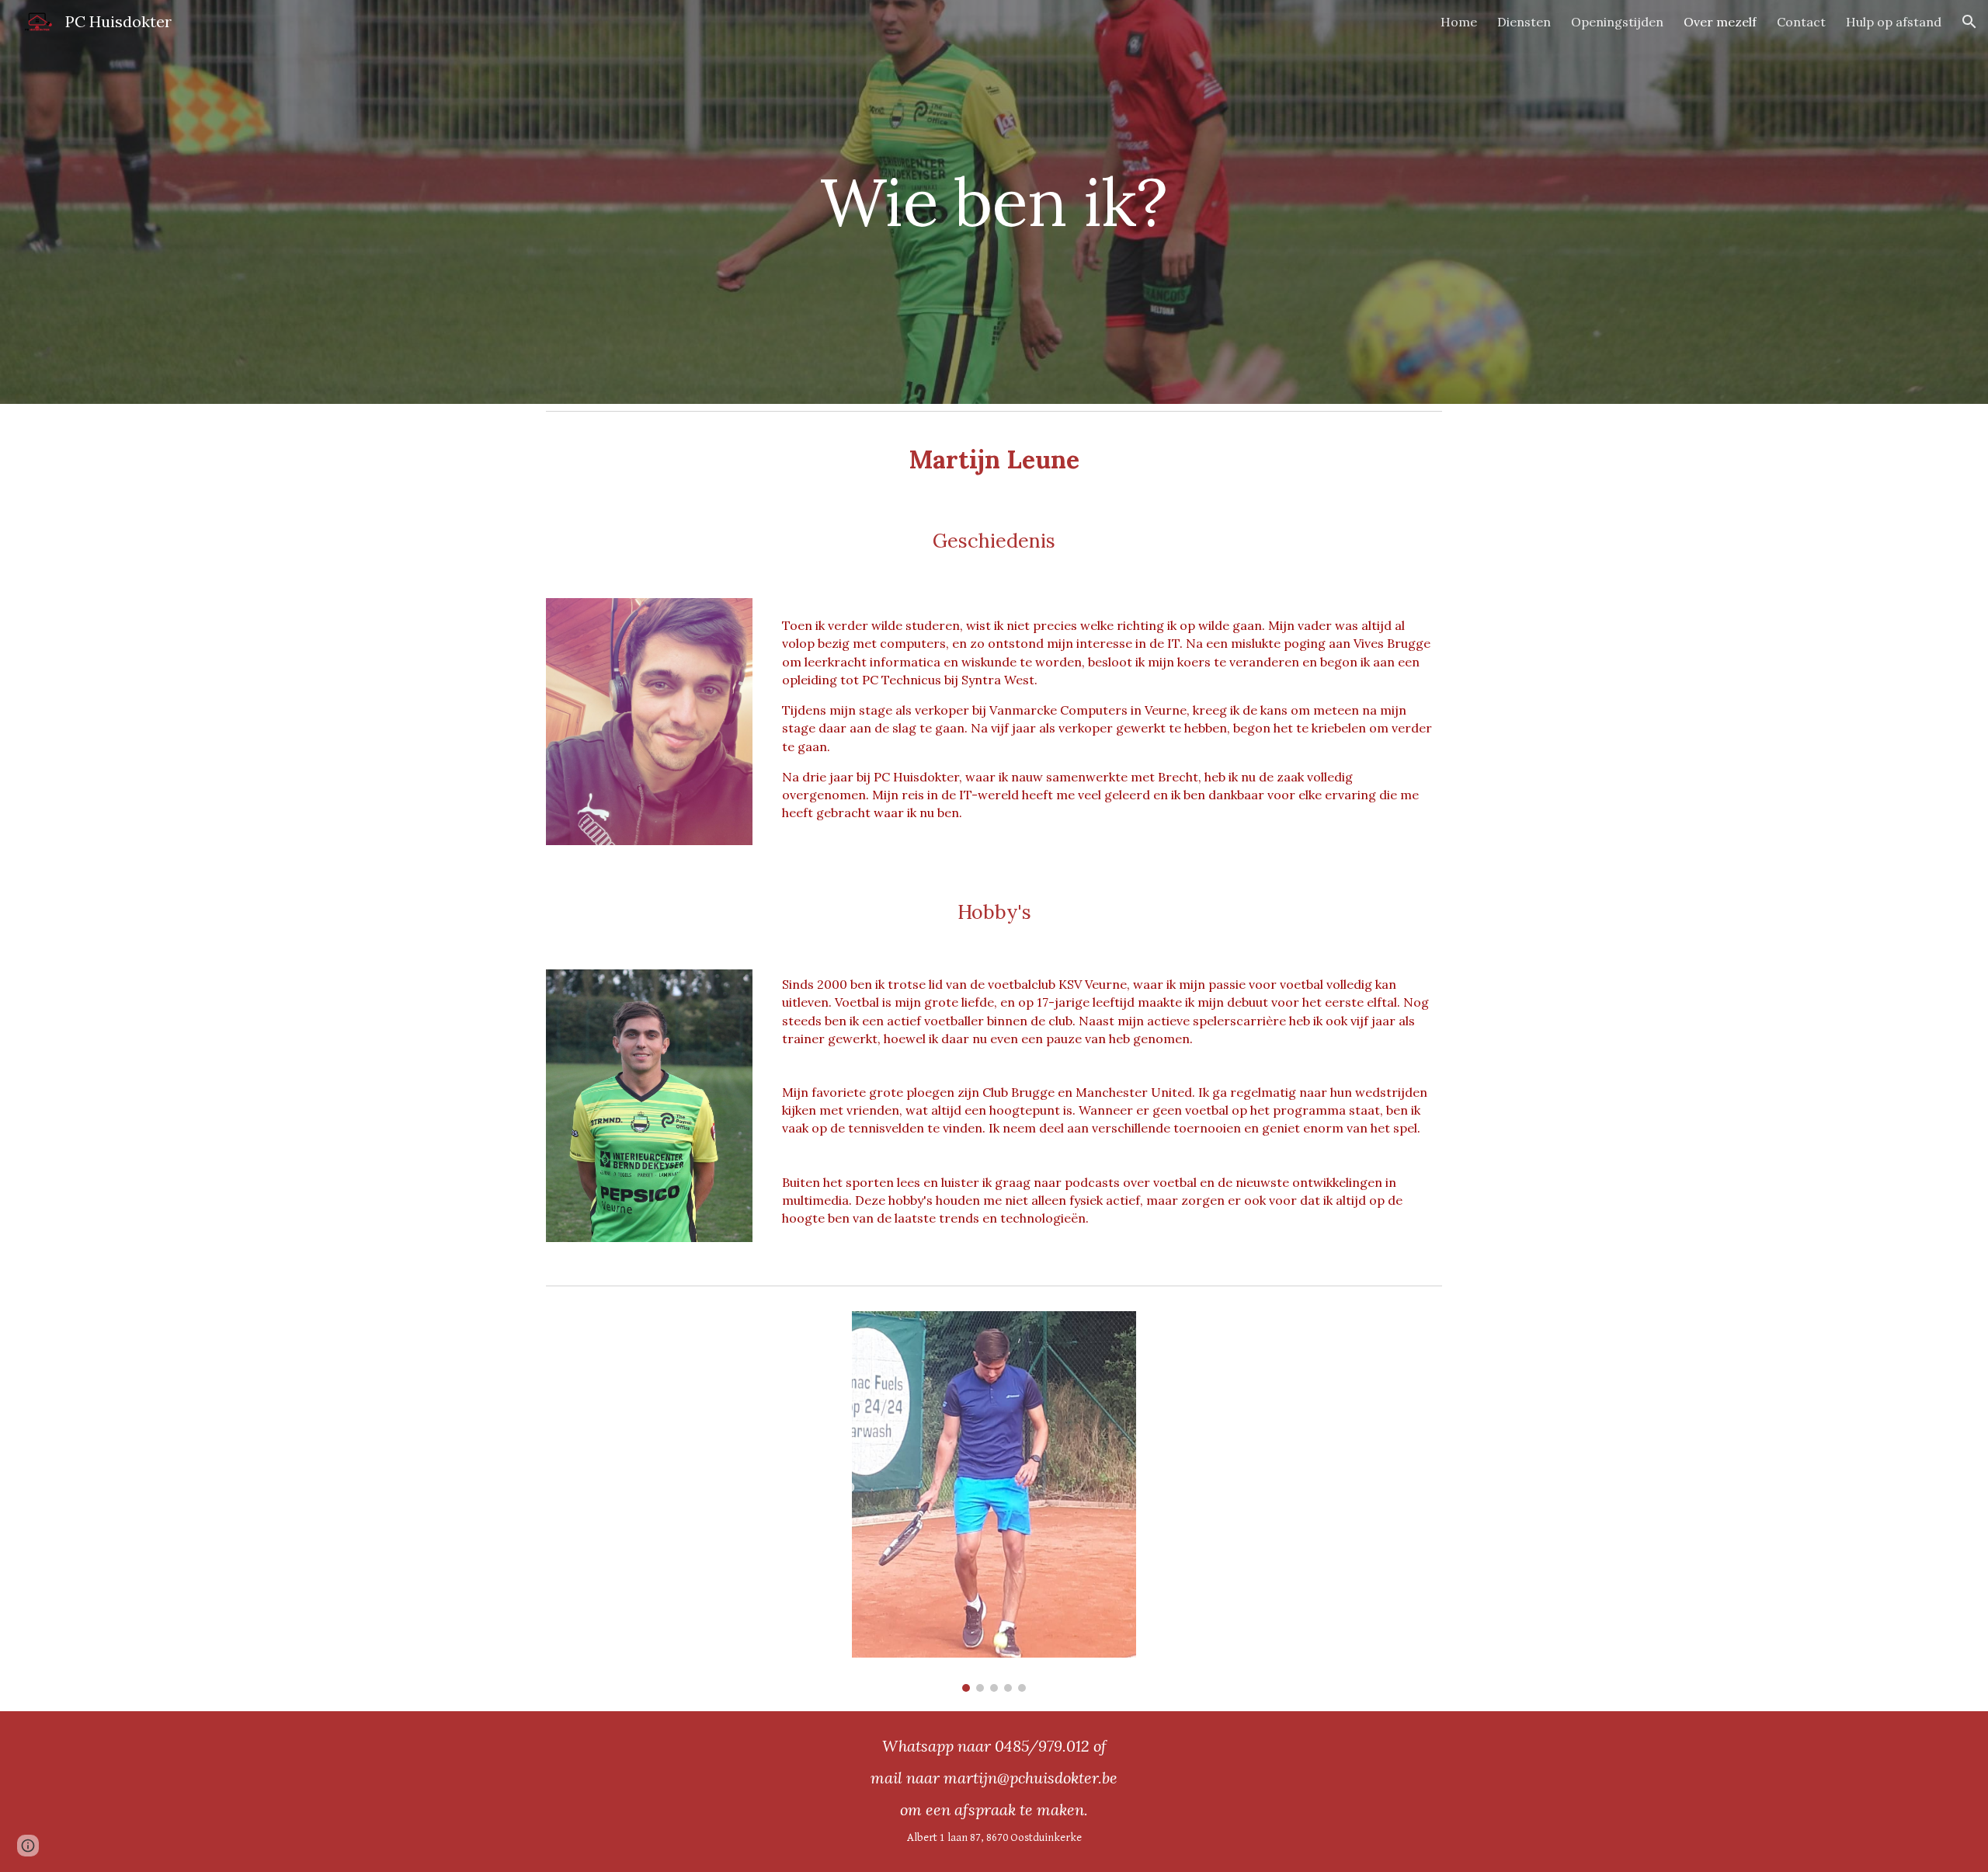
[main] (994, 202)
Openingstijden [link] (1617, 22)
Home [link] (1459, 22)
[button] (1969, 22)
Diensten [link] (1524, 22)
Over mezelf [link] (1720, 22)
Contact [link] (1801, 22)
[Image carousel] (994, 1501)
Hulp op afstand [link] (1894, 22)
